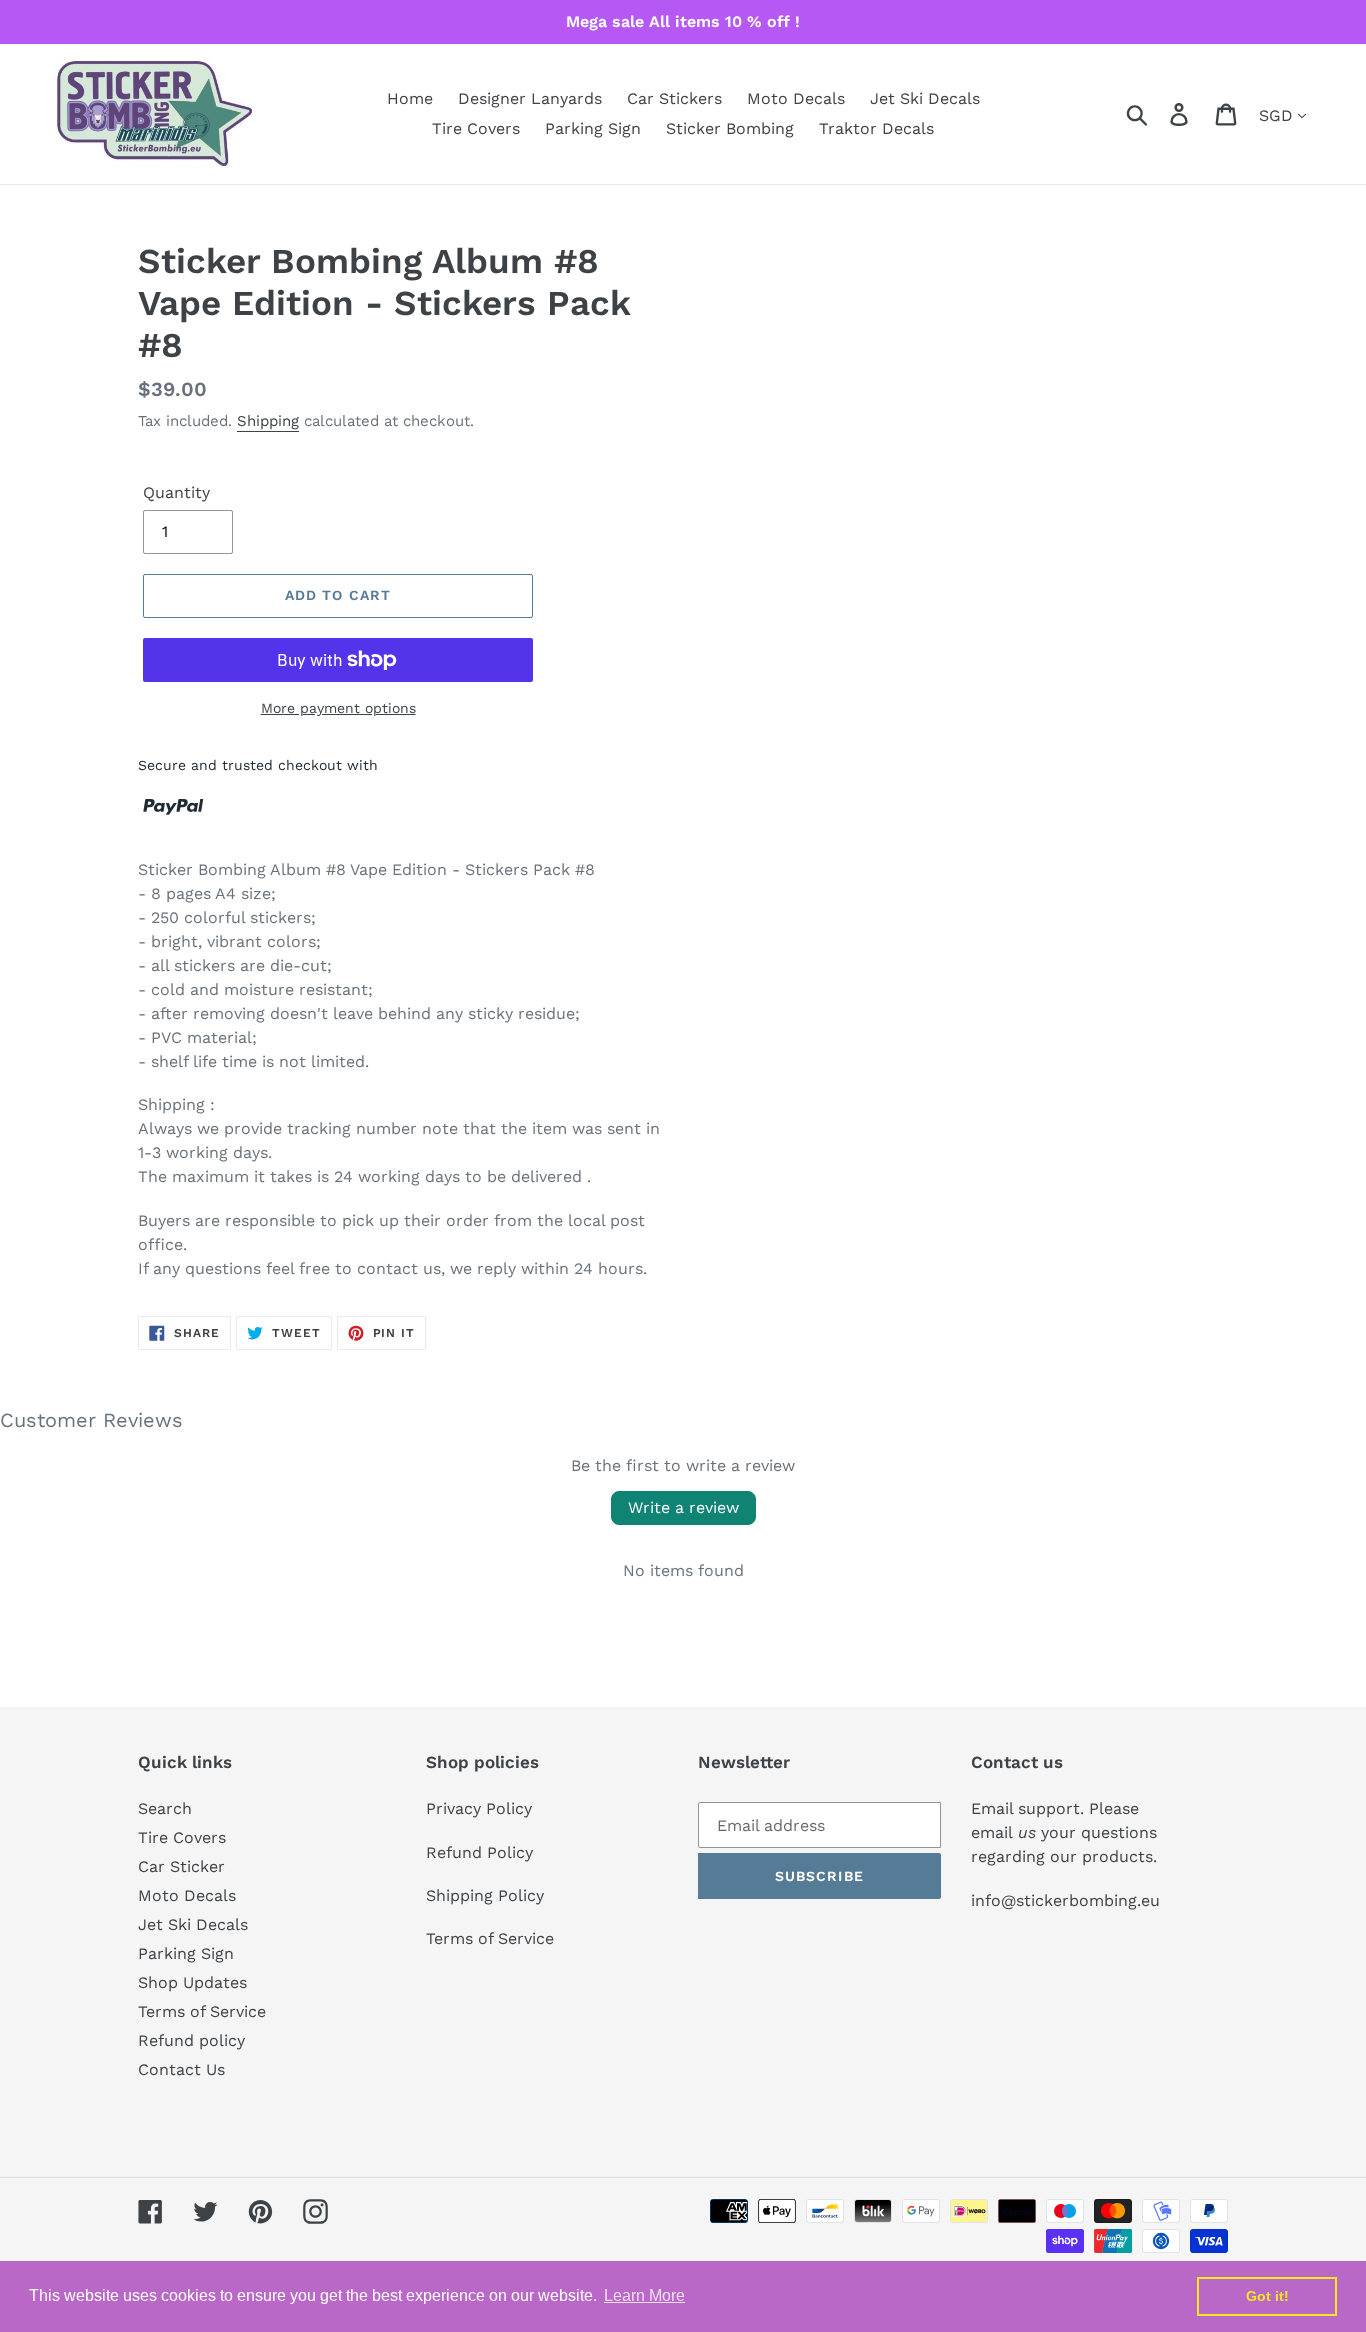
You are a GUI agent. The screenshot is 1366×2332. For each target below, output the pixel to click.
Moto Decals (187, 1895)
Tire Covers (182, 1837)
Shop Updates (192, 1982)
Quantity (176, 492)
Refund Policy (479, 1852)
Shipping (268, 421)
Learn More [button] (644, 2295)
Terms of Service (202, 2011)
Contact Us (181, 2069)
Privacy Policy (479, 1808)
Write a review (683, 1507)
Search (165, 1808)
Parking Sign (186, 1953)
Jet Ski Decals (193, 1924)
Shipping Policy (485, 1895)
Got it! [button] (1267, 2296)
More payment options (338, 708)
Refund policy (191, 2040)
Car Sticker (181, 1866)
